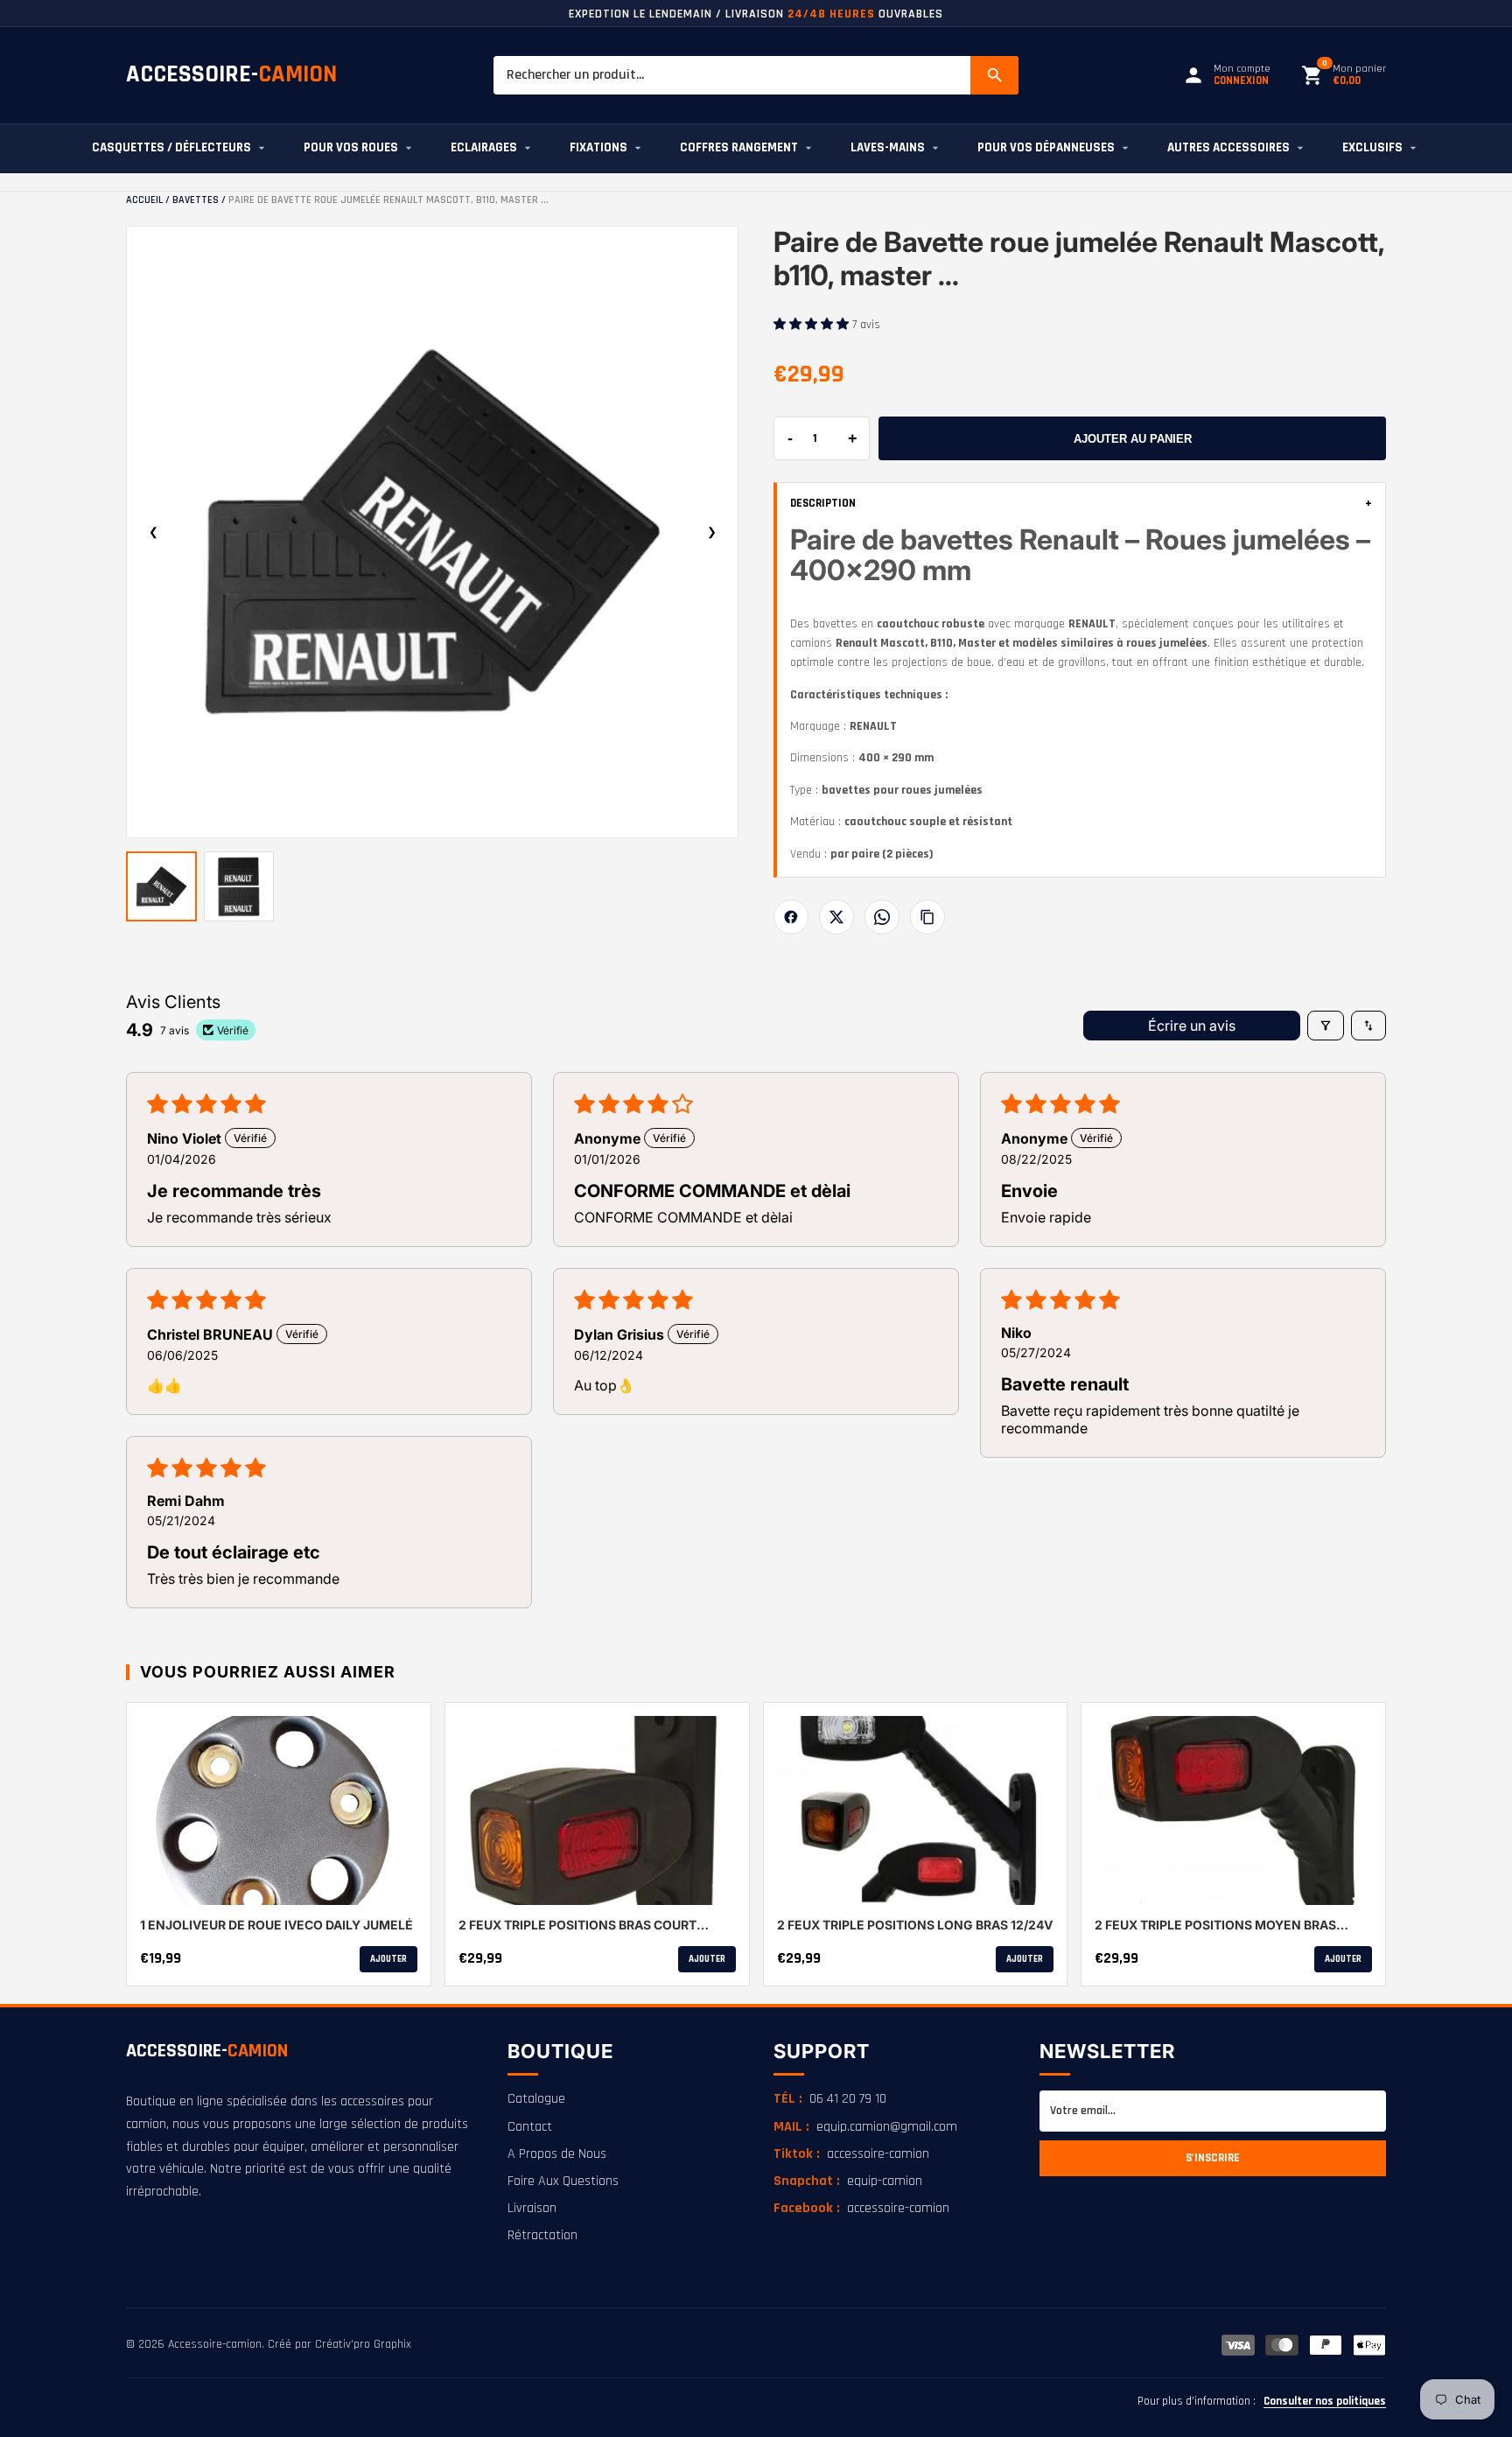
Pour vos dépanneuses (1046, 147)
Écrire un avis (1192, 1026)
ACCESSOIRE (207, 2051)
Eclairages (484, 147)
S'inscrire (1213, 2158)
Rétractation (542, 2235)
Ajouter (388, 1959)
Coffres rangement (739, 147)
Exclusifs (1372, 147)
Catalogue (536, 2099)
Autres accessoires (1228, 147)
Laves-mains (888, 147)
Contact (530, 2127)
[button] (813, 325)
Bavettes (196, 200)
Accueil (144, 200)
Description (1081, 504)
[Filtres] (1326, 1026)
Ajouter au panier (1133, 439)
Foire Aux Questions (563, 2181)
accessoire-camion (851, 2154)
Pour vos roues (351, 147)
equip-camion (848, 2181)
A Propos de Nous (557, 2154)
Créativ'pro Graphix (363, 2344)
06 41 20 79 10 (830, 2099)
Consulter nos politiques (1325, 2401)
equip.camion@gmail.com (865, 2127)
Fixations (598, 147)
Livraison (532, 2208)
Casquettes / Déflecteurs (171, 147)
